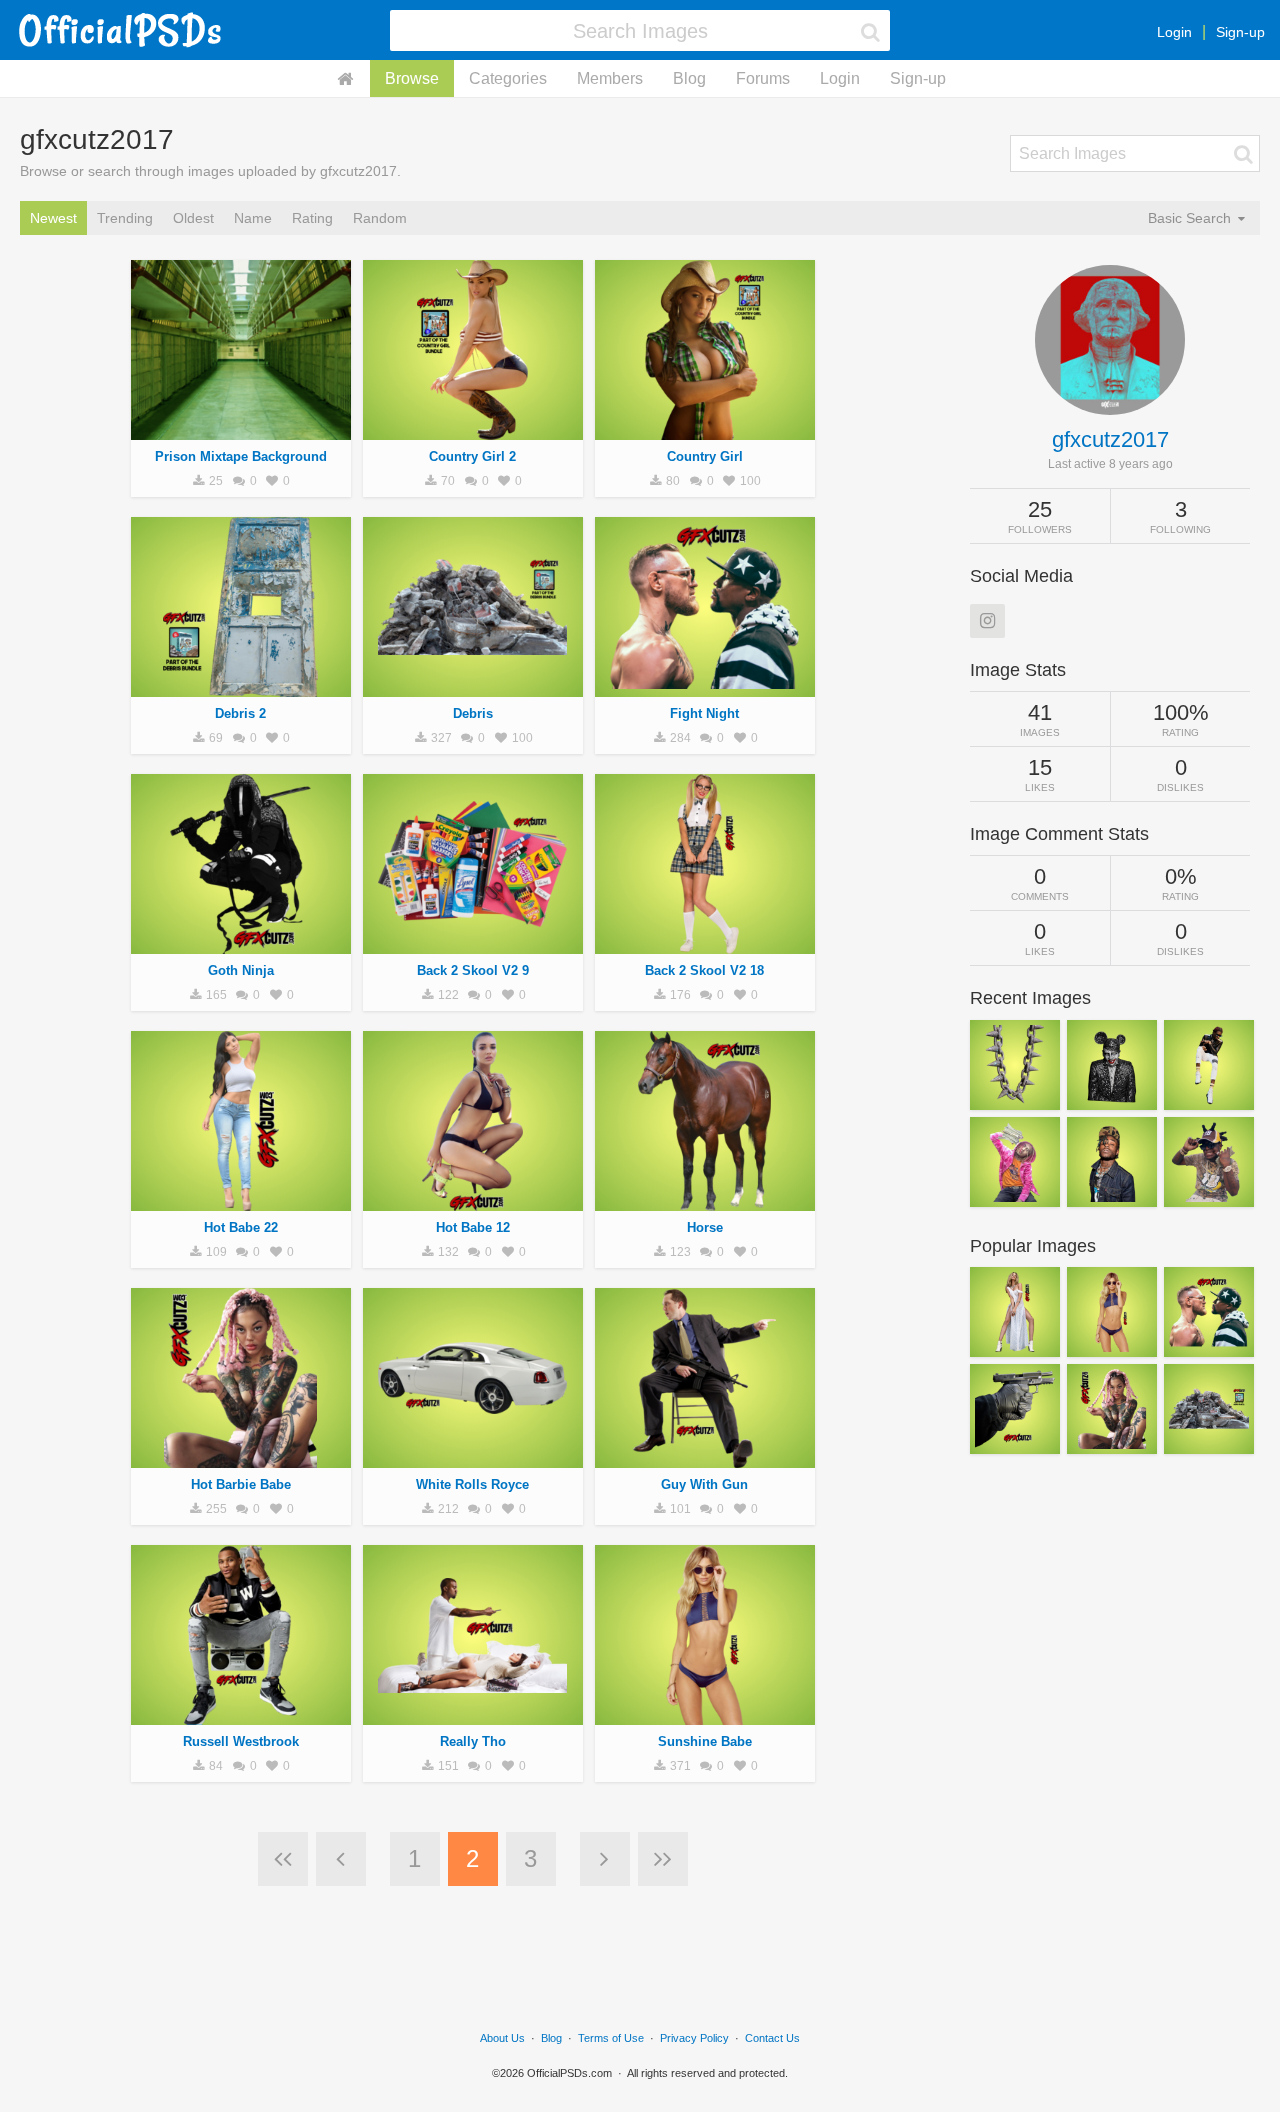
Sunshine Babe (705, 1741)
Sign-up (1240, 32)
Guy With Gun (704, 1484)
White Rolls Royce (472, 1484)
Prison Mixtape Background (241, 456)
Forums (763, 78)
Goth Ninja (241, 970)
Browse (412, 78)
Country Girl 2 (472, 456)
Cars (473, 1457)
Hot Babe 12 (473, 1227)
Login (1174, 32)
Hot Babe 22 (241, 1227)
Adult (473, 429)
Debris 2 (240, 713)
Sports (704, 686)
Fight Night (704, 713)
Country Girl (705, 456)
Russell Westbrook (241, 1741)
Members (610, 78)
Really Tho (473, 1741)
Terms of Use (611, 2038)
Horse (705, 1227)
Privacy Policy (694, 2038)
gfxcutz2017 (1110, 439)
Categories (508, 78)
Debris (473, 713)
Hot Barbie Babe (241, 1484)
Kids (704, 943)
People (473, 1200)
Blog (689, 78)
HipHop (240, 943)
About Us (502, 2038)
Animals (705, 1200)
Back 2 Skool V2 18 (704, 970)
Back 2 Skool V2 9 (473, 970)
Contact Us (772, 2038)
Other (241, 429)
